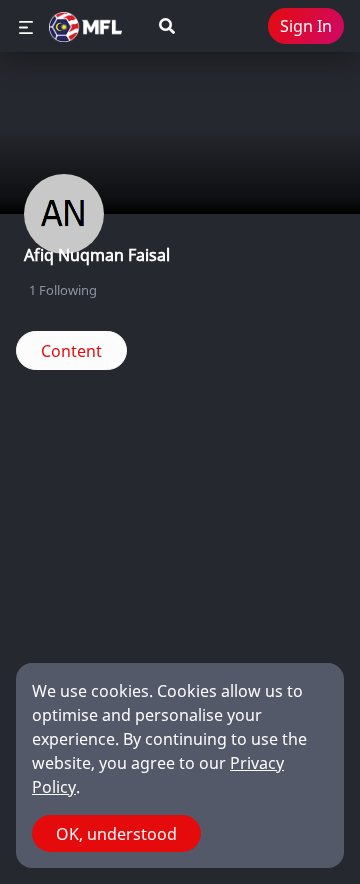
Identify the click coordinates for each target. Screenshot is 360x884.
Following (63, 290)
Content (71, 351)
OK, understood (116, 834)
